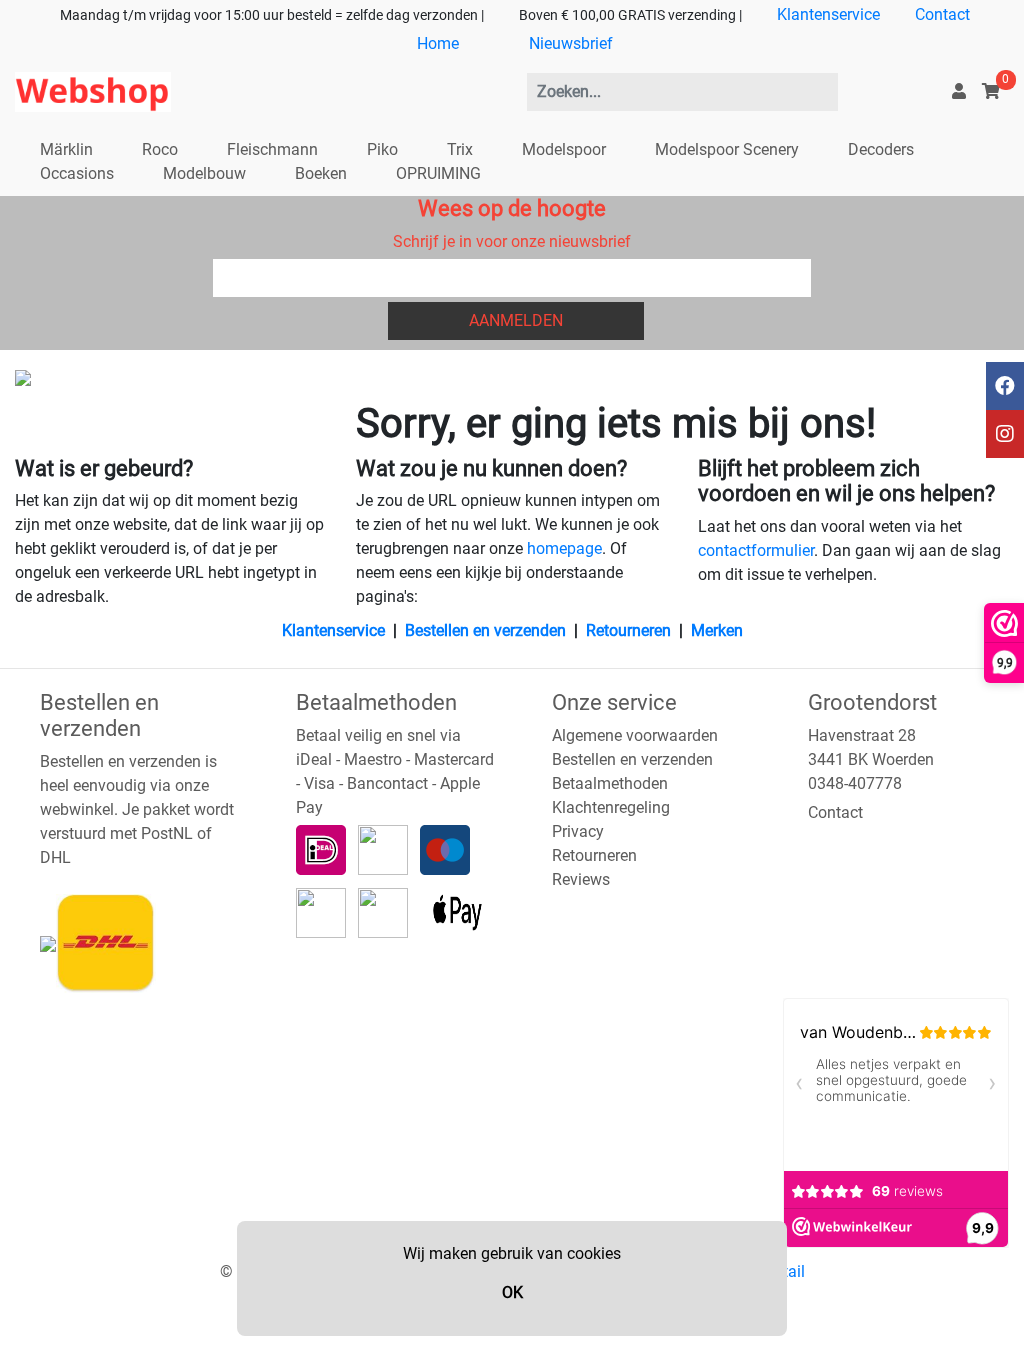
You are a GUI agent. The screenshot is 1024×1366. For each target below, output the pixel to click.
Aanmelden (516, 320)
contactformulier (756, 550)
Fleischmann (272, 149)
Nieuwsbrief (571, 43)
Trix (460, 149)
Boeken (321, 173)
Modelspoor (564, 149)
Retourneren (628, 630)
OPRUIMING (438, 173)
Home (438, 43)
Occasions (77, 173)
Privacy (578, 831)
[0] (991, 91)
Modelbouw (204, 173)
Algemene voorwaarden (635, 735)
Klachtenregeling (611, 807)
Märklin (66, 149)
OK (512, 1292)
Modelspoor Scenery (727, 149)
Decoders (881, 149)
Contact (942, 14)
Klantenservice (828, 14)
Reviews (581, 879)
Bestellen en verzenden (485, 630)
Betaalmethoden (610, 783)
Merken (717, 630)
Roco (160, 149)
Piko (382, 149)
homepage (564, 548)
